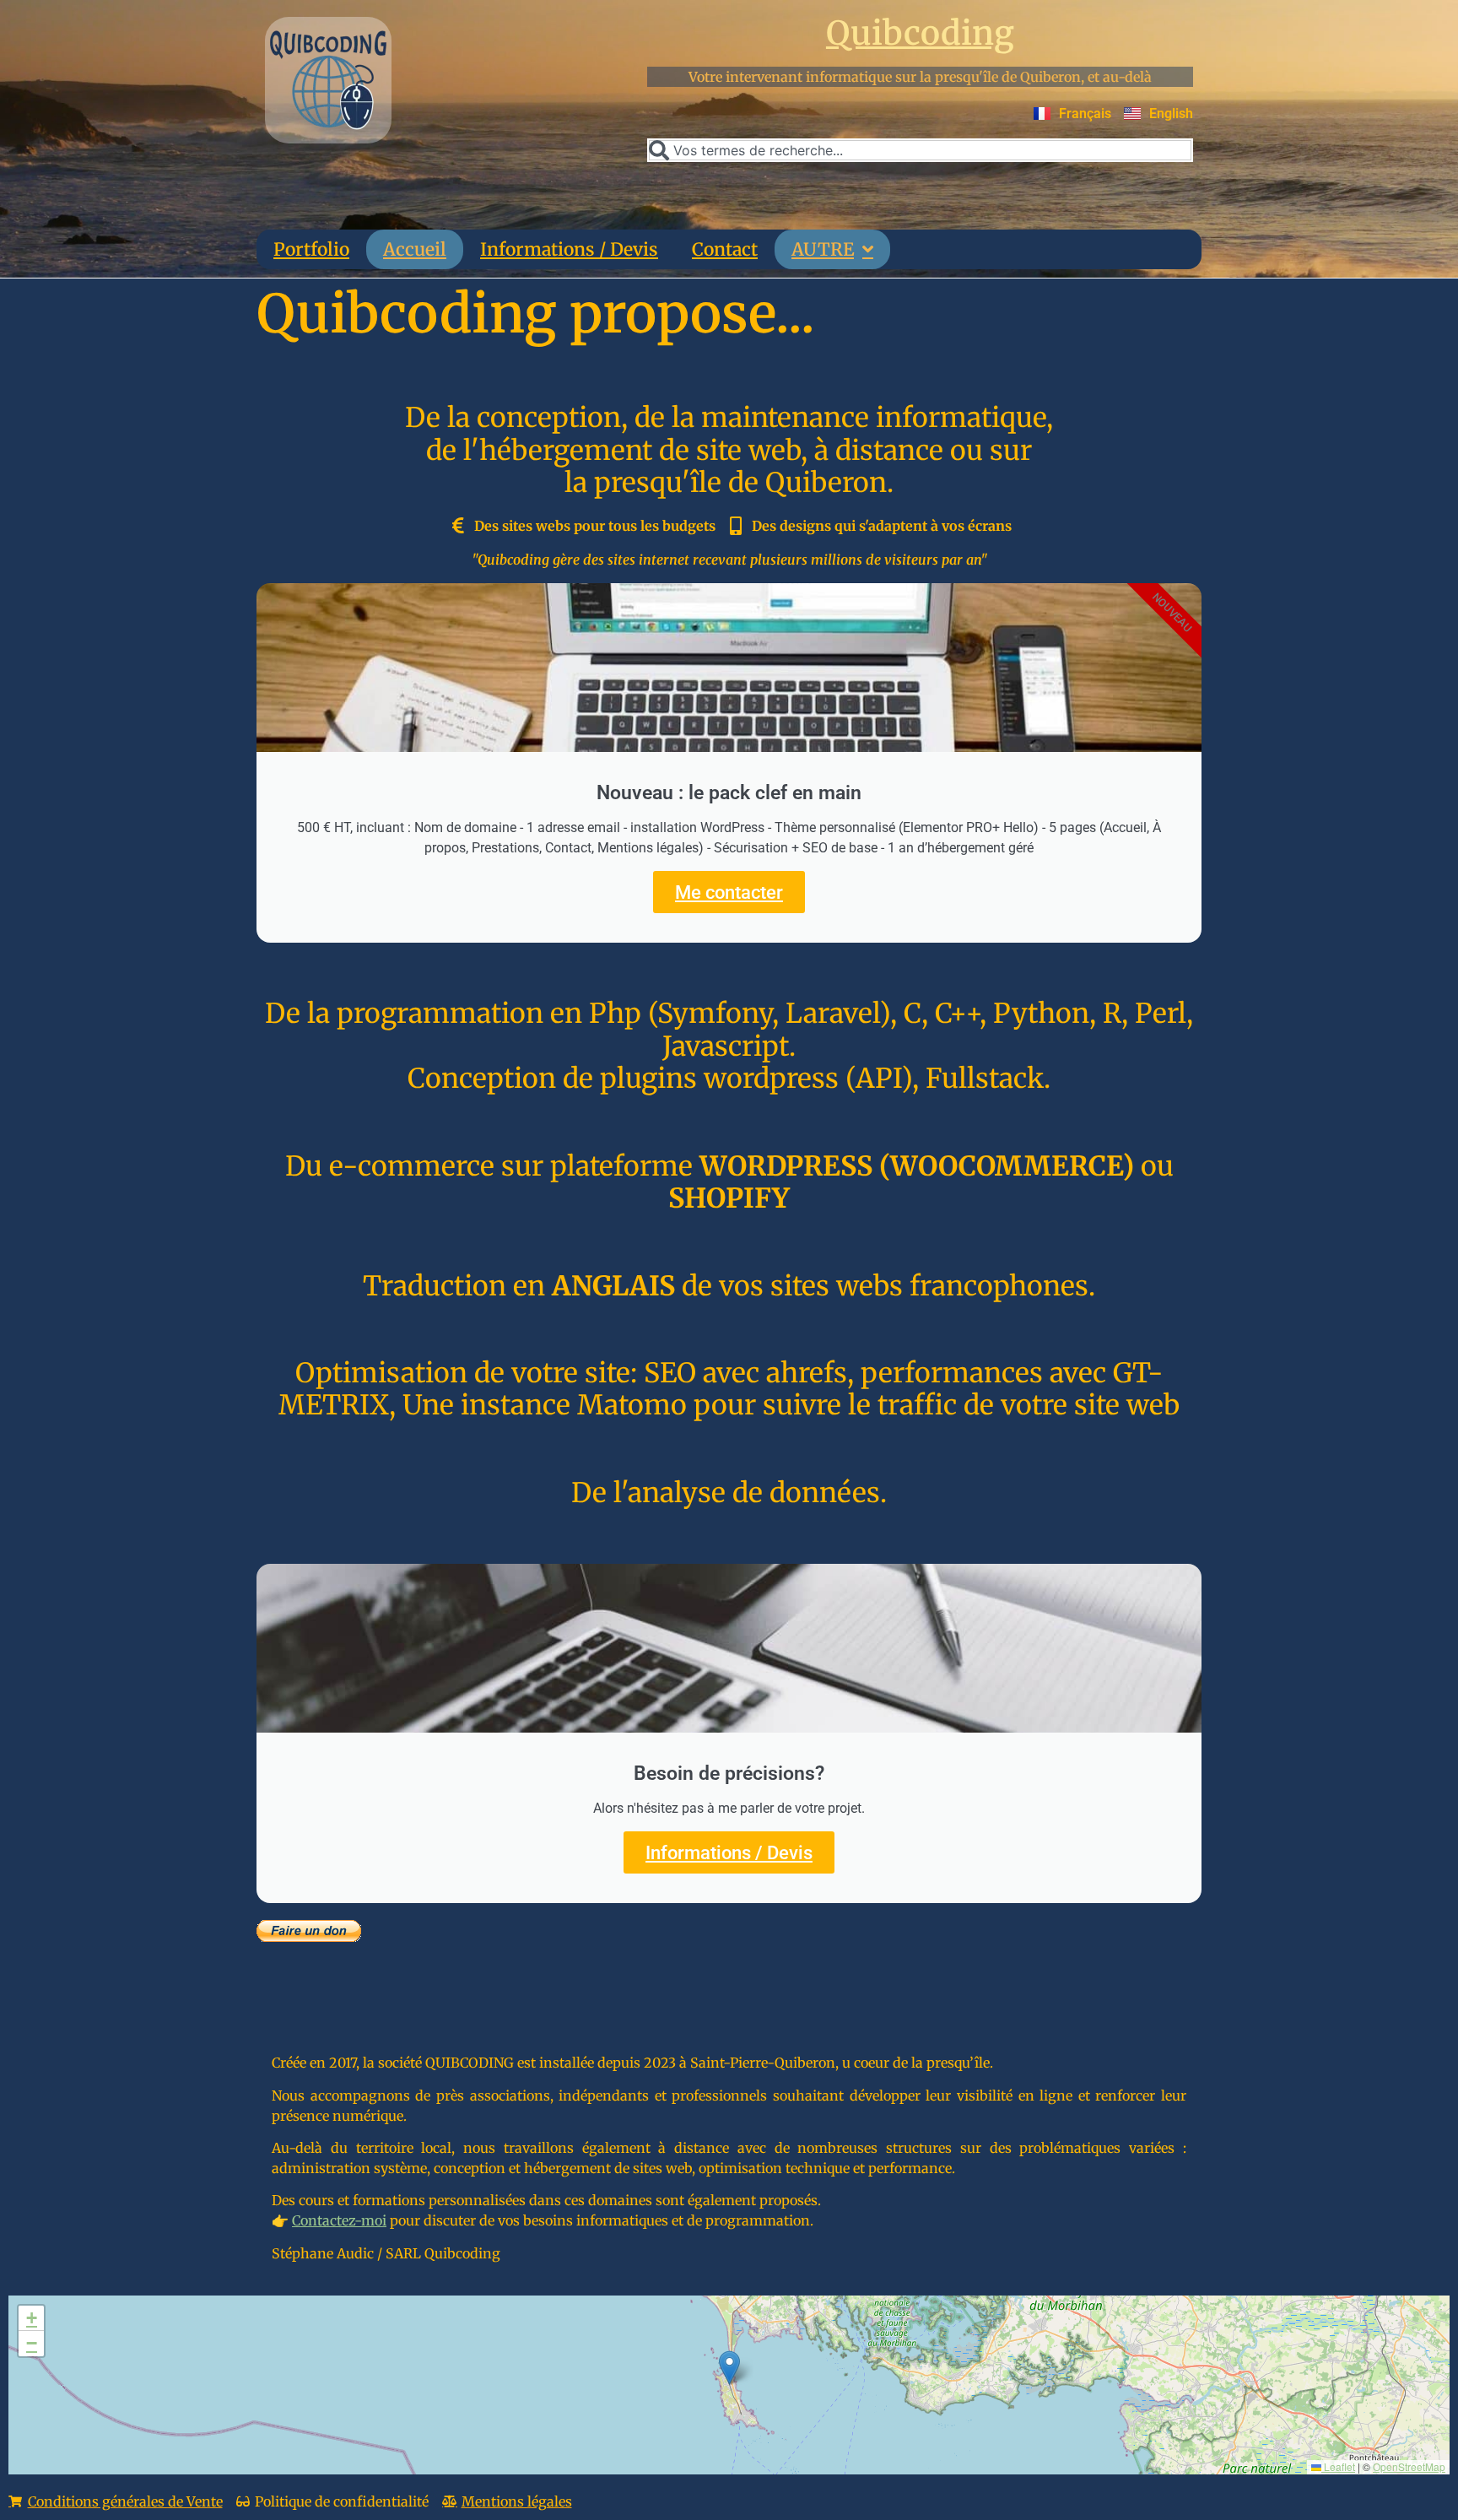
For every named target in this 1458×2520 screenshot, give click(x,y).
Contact (725, 249)
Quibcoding (920, 33)
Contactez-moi (339, 2220)
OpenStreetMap (1409, 2466)
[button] (729, 2368)
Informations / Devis (569, 249)
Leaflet (1338, 2466)
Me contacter (729, 892)
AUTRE (823, 249)
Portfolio (311, 249)
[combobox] (920, 150)
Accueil (415, 249)
